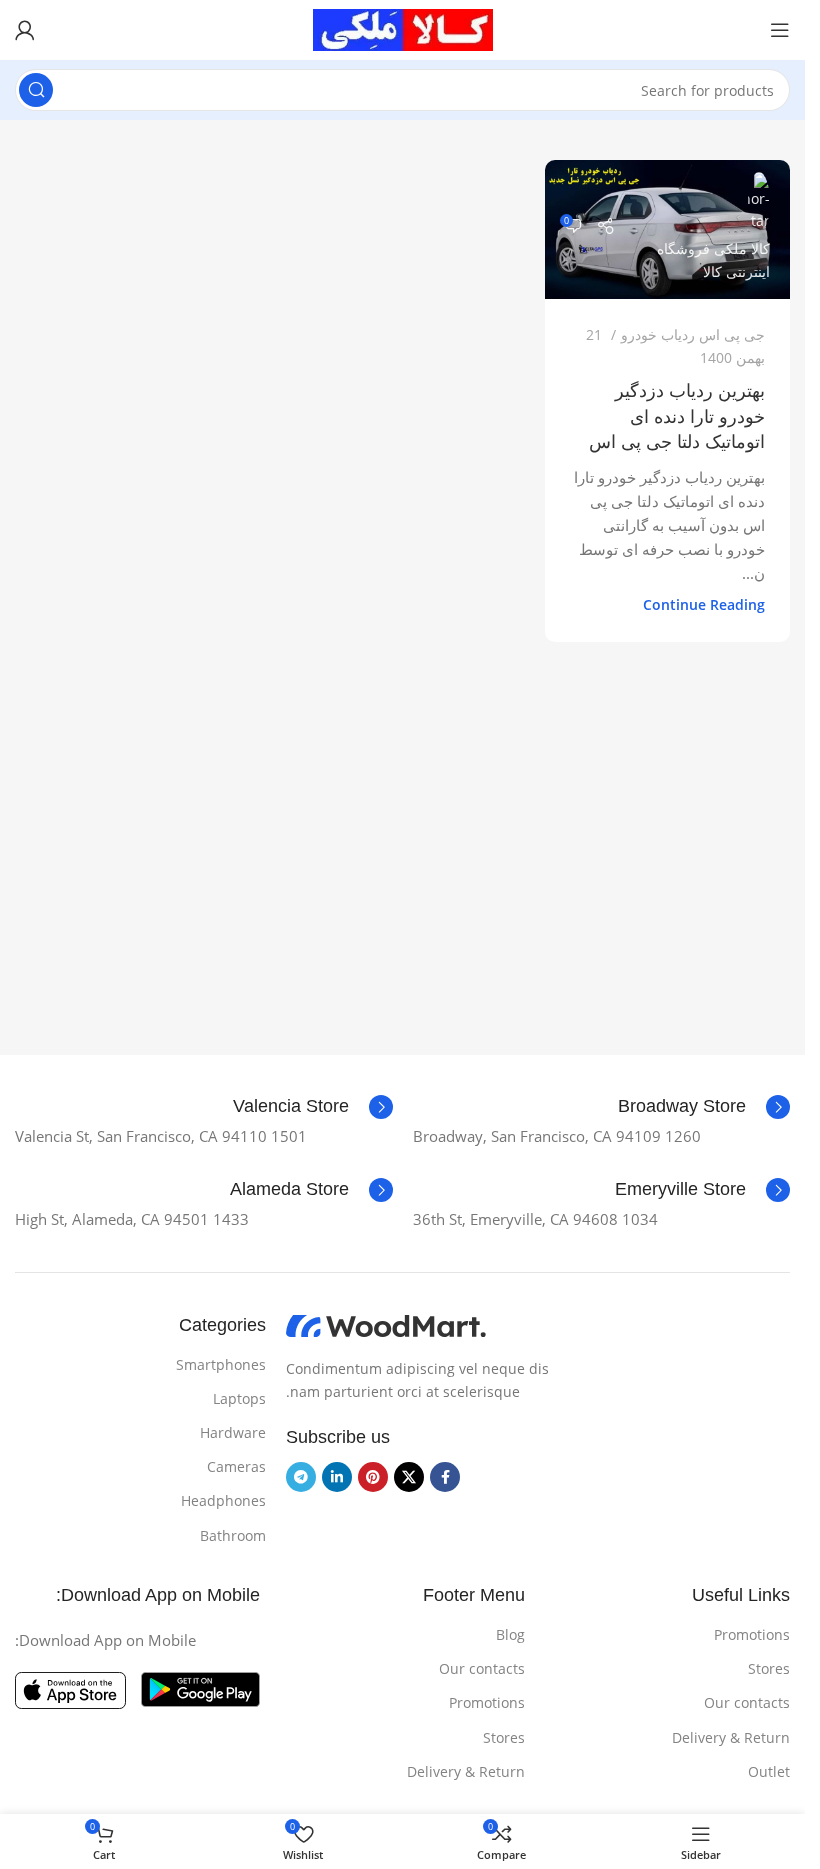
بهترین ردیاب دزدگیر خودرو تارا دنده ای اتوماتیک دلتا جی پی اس (677, 416)
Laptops (239, 1398)
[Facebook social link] (445, 1477)
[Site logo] (403, 28)
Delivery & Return (731, 1737)
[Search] (36, 90)
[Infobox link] (704, 1107)
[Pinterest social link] (373, 1477)
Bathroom (233, 1535)
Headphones (223, 1500)
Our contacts (747, 1702)
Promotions (752, 1634)
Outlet (769, 1771)
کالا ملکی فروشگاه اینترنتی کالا (713, 260)
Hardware (233, 1432)
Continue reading (704, 605)
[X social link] (409, 1477)
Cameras (236, 1466)
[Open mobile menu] (780, 30)
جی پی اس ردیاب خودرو (693, 334)
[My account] (25, 30)
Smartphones (221, 1364)
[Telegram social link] (301, 1477)
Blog (510, 1634)
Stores (769, 1668)
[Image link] (386, 1325)
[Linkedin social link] (337, 1477)
